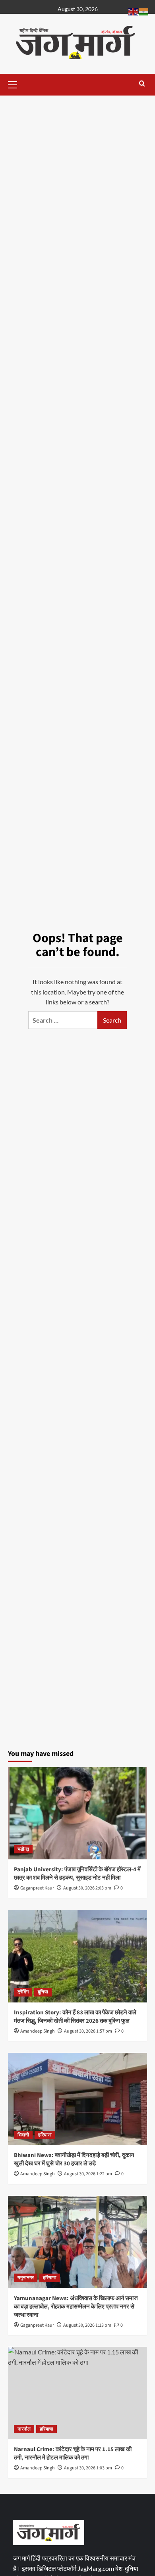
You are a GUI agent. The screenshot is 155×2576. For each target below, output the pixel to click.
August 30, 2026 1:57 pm (88, 2031)
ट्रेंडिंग (23, 1992)
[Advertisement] (77, 142)
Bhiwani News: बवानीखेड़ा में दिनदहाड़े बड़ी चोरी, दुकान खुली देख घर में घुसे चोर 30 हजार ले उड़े (74, 2159)
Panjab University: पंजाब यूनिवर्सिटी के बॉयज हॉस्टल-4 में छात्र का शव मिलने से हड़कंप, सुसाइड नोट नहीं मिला (77, 1874)
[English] (134, 11)
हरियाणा (45, 2135)
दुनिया (43, 1992)
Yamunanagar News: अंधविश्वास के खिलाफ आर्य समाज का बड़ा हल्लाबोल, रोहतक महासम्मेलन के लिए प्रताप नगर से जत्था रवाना (76, 2307)
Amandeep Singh (38, 2031)
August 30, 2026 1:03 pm (88, 2468)
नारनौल (24, 2429)
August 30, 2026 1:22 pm (88, 2174)
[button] (16, 84)
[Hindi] (144, 11)
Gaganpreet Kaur (37, 1888)
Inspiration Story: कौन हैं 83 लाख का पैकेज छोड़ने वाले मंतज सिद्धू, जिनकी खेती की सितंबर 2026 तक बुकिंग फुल (75, 2017)
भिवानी (23, 2135)
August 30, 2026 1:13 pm (87, 2325)
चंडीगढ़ (23, 1849)
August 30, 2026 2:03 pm (87, 1888)
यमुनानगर (26, 2278)
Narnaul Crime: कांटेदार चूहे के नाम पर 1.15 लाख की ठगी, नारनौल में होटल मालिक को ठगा (73, 2454)
